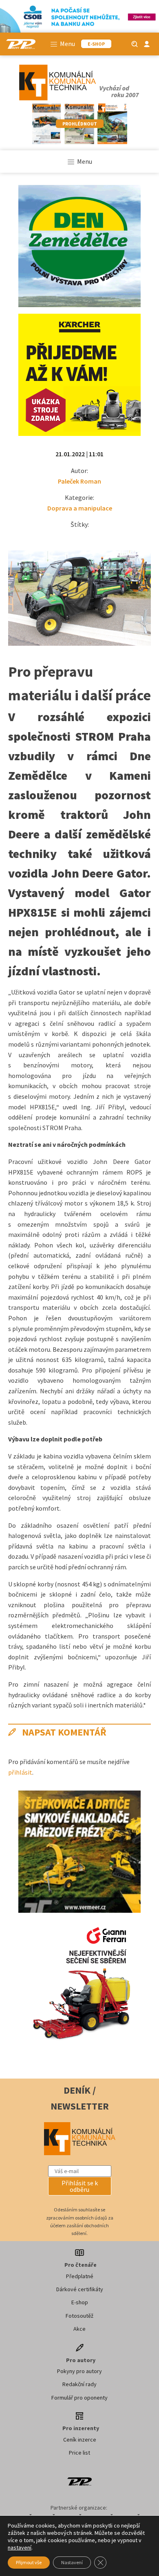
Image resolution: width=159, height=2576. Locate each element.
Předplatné (80, 2276)
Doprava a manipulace (80, 508)
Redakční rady (79, 2384)
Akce (79, 2329)
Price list (79, 2453)
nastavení (20, 2547)
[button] (80, 2186)
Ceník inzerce (80, 2440)
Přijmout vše (29, 2562)
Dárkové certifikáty (80, 2289)
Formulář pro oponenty (79, 2398)
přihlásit (20, 1772)
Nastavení (72, 2562)
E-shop (80, 2302)
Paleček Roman (79, 481)
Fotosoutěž (79, 2316)
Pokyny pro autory (79, 2371)
